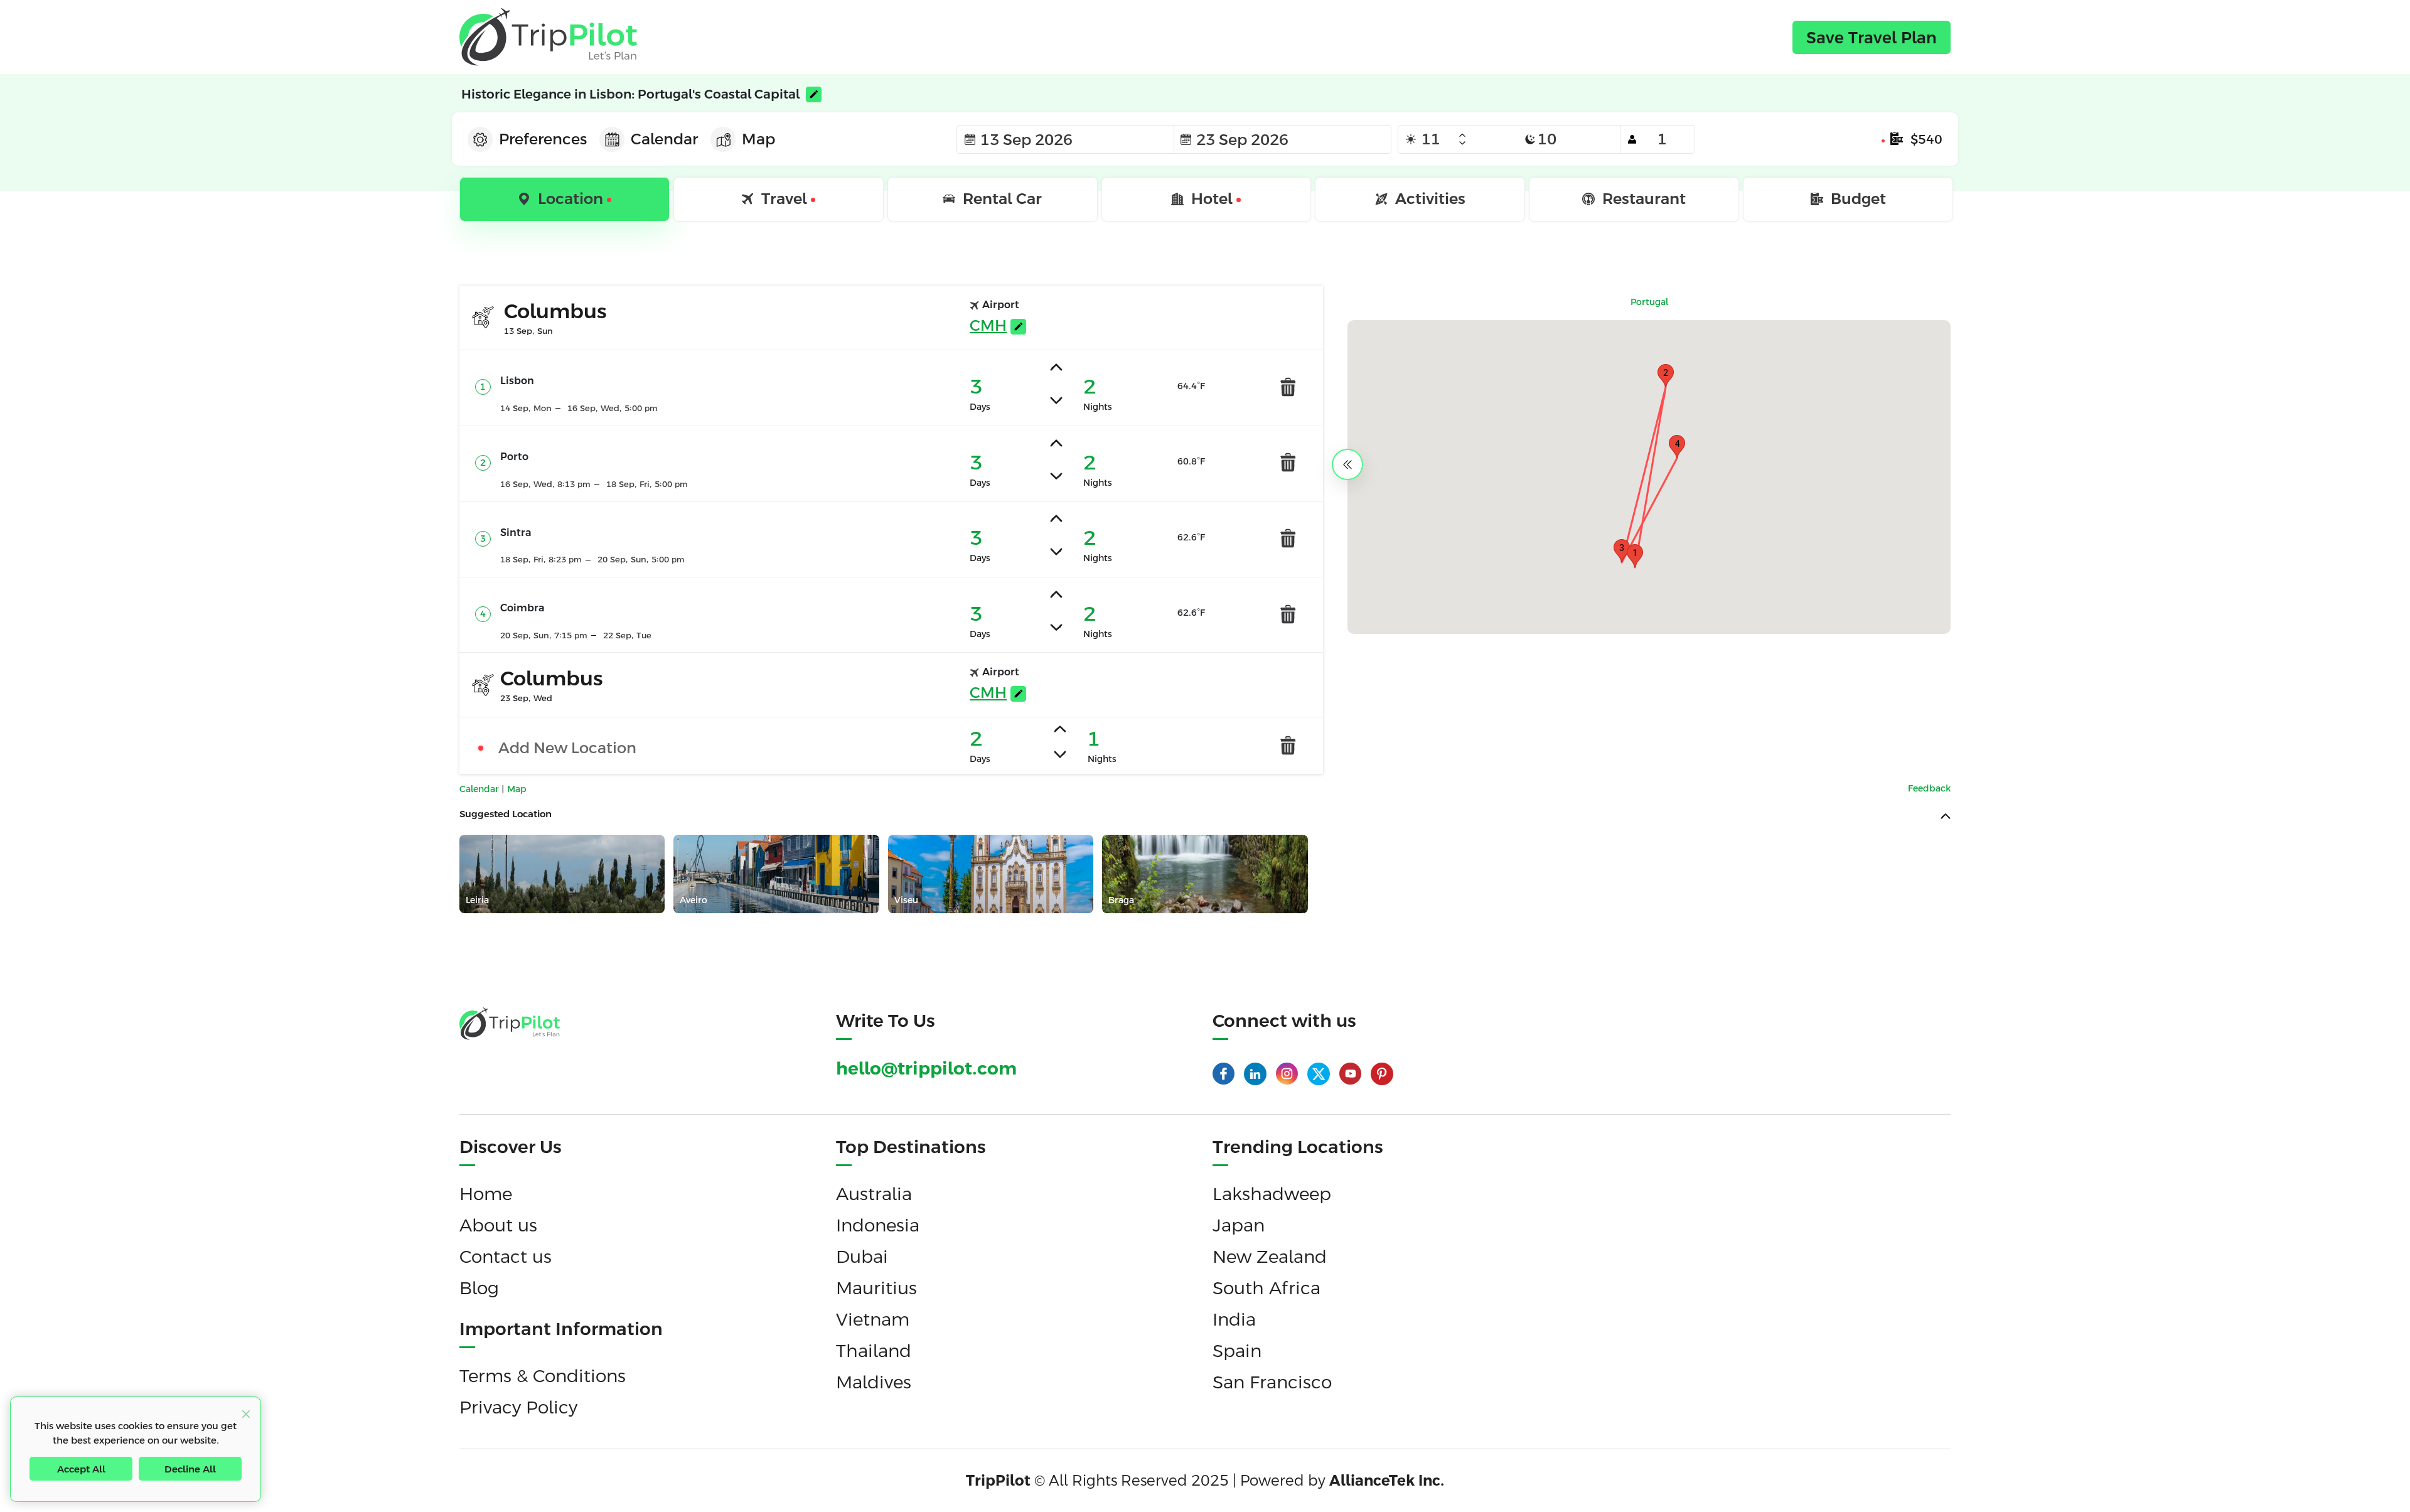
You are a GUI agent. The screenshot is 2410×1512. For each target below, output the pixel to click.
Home (486, 1194)
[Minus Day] (1462, 143)
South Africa (1267, 1288)
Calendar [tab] (664, 139)
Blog (479, 1288)
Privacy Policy (518, 1407)
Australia (874, 1194)
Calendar (480, 789)
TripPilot (998, 1481)
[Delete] (1288, 386)
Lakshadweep (1272, 1194)
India (1234, 1319)
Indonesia (878, 1225)
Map (517, 789)
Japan (1239, 1225)
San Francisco (1272, 1382)
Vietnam (873, 1319)
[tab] (565, 200)
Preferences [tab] (543, 139)
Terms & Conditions (543, 1376)
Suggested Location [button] (506, 814)
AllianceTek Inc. (1387, 1481)
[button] (1635, 556)
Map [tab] (758, 139)
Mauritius (876, 1288)
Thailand (874, 1351)
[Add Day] (1462, 136)
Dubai (862, 1257)
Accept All (81, 1469)
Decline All (190, 1469)
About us (498, 1225)
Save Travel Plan (1872, 38)
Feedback (1929, 788)
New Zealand (1270, 1257)
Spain (1237, 1351)
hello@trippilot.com (926, 1068)
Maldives (874, 1382)
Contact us (506, 1257)
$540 (1926, 139)
